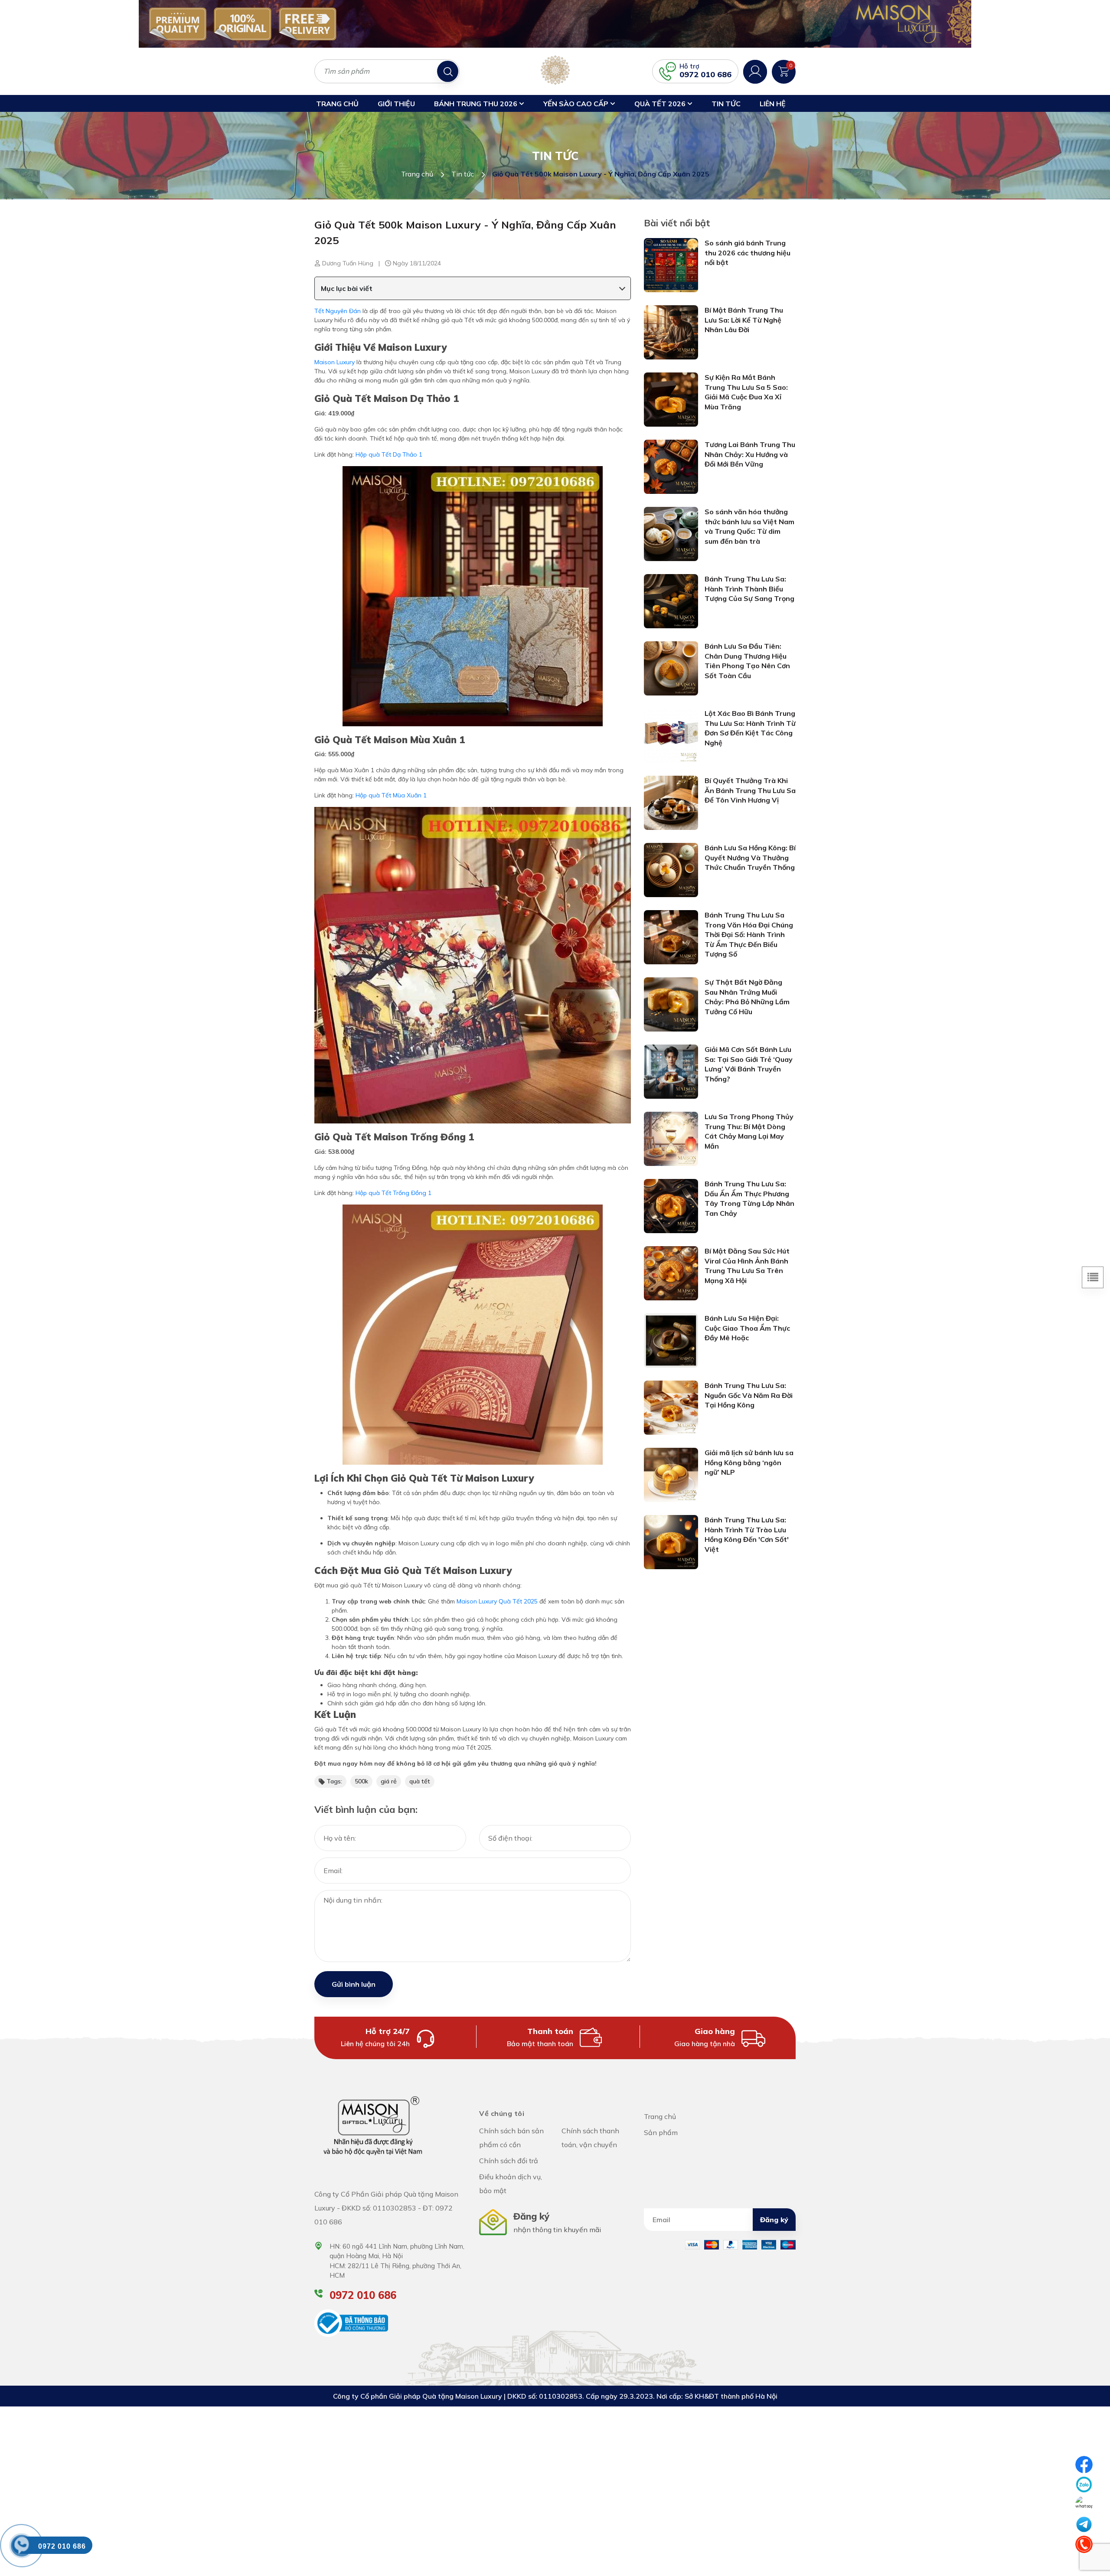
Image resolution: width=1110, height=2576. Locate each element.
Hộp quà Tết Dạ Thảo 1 (389, 454)
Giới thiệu (396, 104)
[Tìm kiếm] (448, 71)
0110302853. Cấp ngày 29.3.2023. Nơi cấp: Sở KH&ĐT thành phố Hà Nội (658, 2396)
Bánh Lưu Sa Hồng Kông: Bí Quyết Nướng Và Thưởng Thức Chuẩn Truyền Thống (750, 857)
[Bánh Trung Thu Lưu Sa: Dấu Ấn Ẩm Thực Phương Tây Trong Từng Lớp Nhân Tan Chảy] (671, 1205)
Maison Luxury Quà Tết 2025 (497, 1601)
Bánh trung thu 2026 (477, 104)
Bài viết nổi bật (677, 223)
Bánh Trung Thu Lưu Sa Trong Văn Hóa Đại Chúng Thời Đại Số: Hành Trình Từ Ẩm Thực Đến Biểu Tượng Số (749, 934)
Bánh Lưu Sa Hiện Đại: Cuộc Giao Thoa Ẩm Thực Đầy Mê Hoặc (747, 1328)
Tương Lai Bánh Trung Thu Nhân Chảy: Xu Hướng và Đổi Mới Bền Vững (750, 454)
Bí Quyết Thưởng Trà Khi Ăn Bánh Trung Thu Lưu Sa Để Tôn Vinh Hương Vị (750, 790)
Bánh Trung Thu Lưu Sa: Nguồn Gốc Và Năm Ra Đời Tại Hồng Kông (749, 1395)
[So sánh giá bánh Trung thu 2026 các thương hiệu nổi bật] (671, 264)
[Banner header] (555, 24)
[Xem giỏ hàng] (784, 71)
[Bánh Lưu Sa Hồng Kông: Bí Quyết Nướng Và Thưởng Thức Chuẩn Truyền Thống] (671, 869)
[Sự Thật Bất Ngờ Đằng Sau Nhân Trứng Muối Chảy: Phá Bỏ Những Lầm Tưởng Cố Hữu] (671, 1004)
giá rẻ (389, 1781)
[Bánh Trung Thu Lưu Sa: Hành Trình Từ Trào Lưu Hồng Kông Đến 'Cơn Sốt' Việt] (671, 1541)
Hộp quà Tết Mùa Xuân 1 (391, 795)
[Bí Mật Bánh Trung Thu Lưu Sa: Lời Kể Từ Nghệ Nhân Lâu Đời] (671, 332)
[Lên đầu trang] (1084, 2565)
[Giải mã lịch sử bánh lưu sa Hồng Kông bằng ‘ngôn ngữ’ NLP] (671, 1474)
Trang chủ (337, 104)
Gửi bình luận (354, 1984)
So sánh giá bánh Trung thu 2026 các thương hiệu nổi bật (748, 253)
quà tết (420, 1781)
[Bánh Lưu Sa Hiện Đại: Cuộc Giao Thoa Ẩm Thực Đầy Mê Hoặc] (671, 1340)
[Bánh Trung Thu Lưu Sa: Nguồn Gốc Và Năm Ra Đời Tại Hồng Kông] (671, 1407)
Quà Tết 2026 (661, 104)
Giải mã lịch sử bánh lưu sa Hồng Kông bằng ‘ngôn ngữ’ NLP (749, 1462)
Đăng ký (774, 2220)
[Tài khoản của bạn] (755, 71)
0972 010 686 (705, 74)
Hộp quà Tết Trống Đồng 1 (393, 1193)
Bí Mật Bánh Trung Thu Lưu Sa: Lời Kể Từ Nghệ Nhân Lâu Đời (744, 320)
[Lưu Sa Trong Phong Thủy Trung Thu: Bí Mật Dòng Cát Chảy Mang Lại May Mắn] (671, 1138)
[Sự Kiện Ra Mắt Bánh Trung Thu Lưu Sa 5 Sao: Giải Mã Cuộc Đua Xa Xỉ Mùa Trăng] (671, 399)
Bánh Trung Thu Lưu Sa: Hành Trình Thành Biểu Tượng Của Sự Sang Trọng (749, 589)
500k (361, 1781)
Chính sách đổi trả (509, 2161)
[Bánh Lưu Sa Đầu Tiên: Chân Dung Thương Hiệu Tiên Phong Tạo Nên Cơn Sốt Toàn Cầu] (671, 668)
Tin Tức (726, 104)
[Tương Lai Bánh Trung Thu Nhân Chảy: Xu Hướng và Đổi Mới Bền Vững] (671, 466)
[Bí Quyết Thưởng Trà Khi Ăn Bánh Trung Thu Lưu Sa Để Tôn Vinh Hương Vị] (671, 802)
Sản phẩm (661, 2132)
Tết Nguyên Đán (338, 311)
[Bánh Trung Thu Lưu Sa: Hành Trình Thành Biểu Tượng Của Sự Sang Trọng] (671, 601)
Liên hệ (773, 104)
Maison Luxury (335, 362)
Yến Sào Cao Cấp (577, 104)
